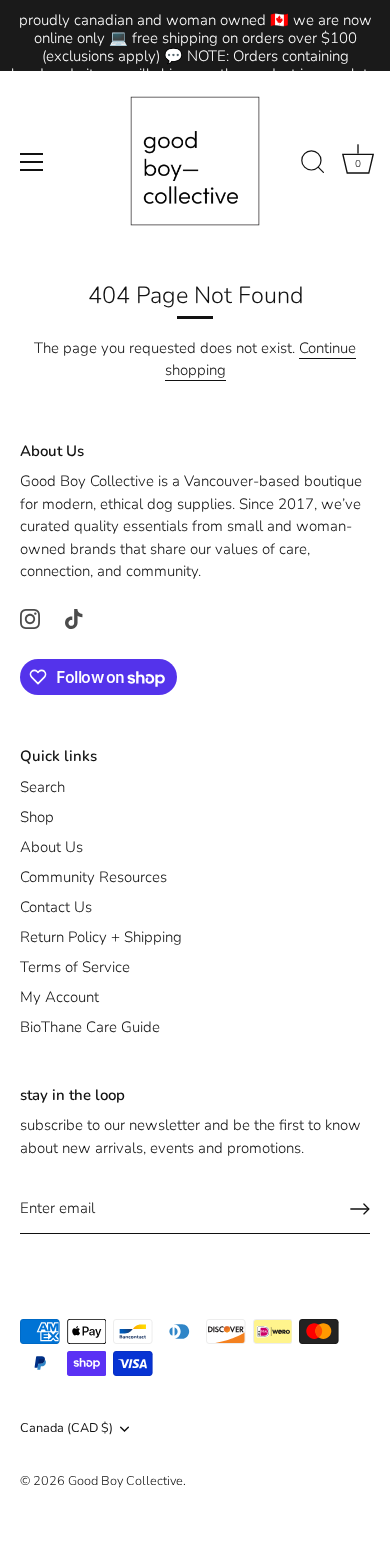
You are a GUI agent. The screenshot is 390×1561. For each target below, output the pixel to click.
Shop (37, 817)
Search (42, 787)
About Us (51, 847)
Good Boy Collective (125, 1481)
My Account (59, 997)
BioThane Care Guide (90, 1027)
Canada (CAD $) (66, 1429)
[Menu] (32, 162)
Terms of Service (75, 967)
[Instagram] (30, 618)
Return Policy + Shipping (101, 937)
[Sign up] (360, 1209)
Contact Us (56, 907)
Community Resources (93, 877)
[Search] (313, 165)
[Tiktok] (74, 618)
